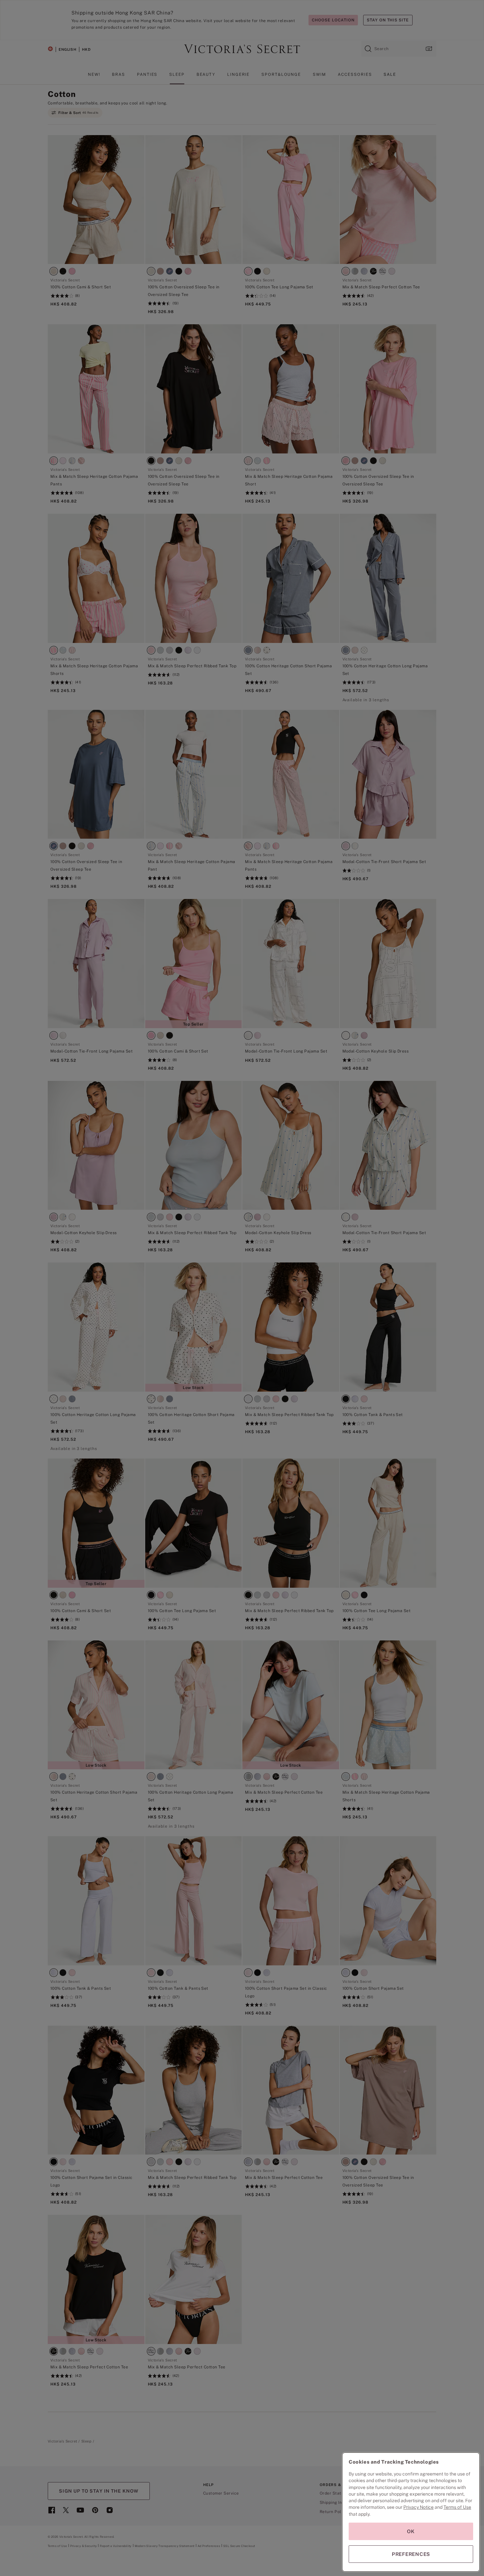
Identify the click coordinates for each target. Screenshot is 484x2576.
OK (411, 2531)
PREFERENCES (411, 2554)
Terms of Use (457, 2507)
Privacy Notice (418, 2507)
